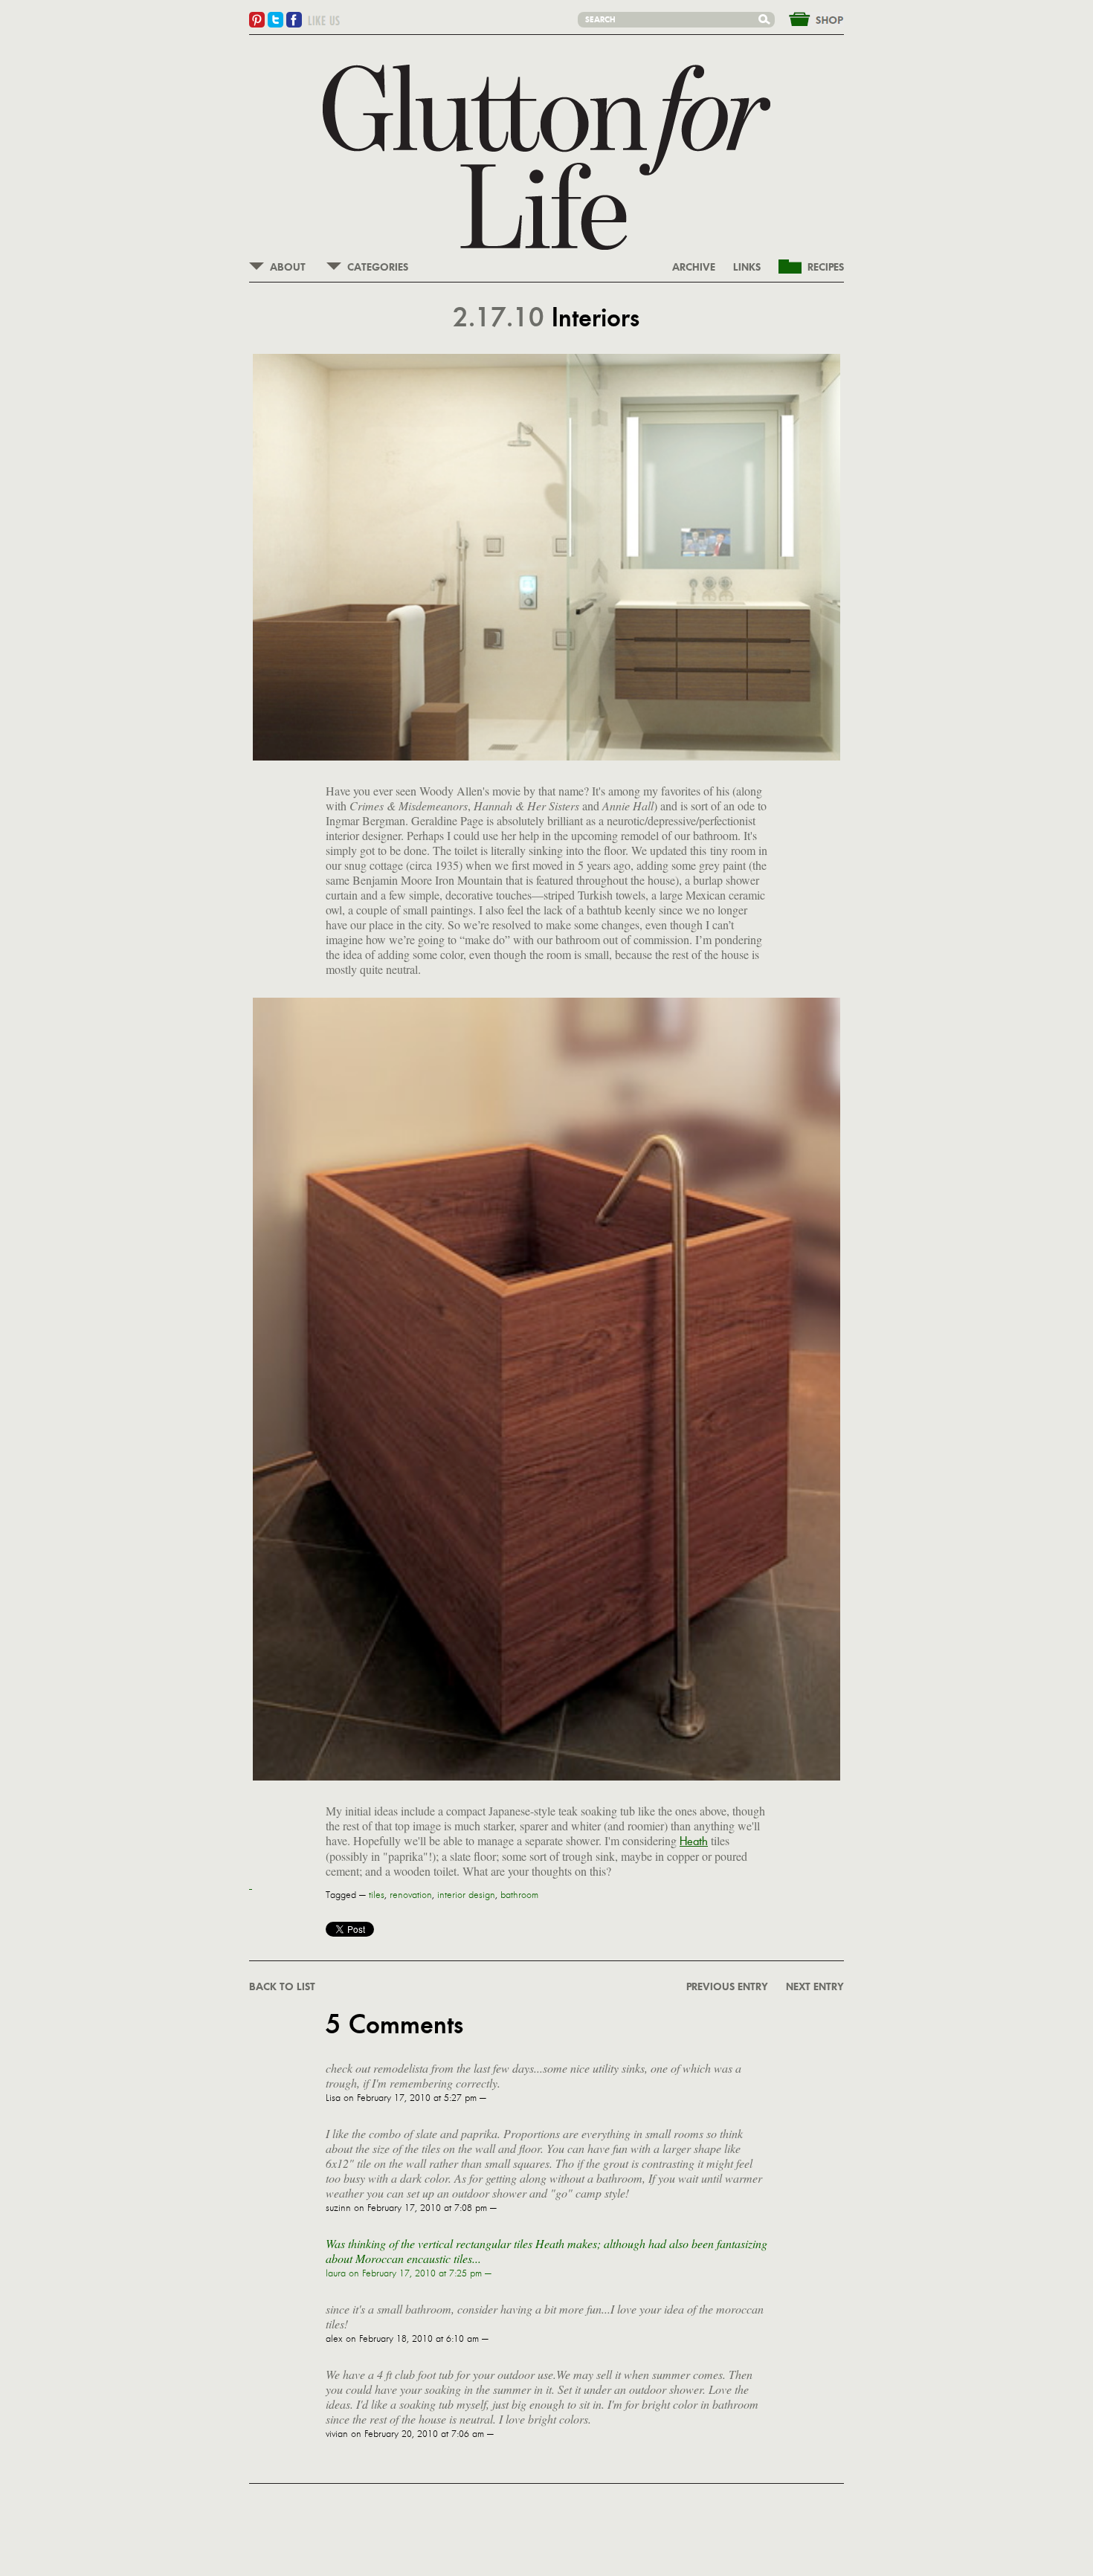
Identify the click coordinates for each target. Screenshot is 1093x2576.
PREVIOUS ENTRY (727, 1987)
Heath (694, 1841)
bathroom (519, 1895)
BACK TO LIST (282, 1987)
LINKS (747, 268)
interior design (466, 1895)
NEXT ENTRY (815, 1987)
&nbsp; (807, 18)
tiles (377, 1895)
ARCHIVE (694, 268)
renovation (411, 1895)
